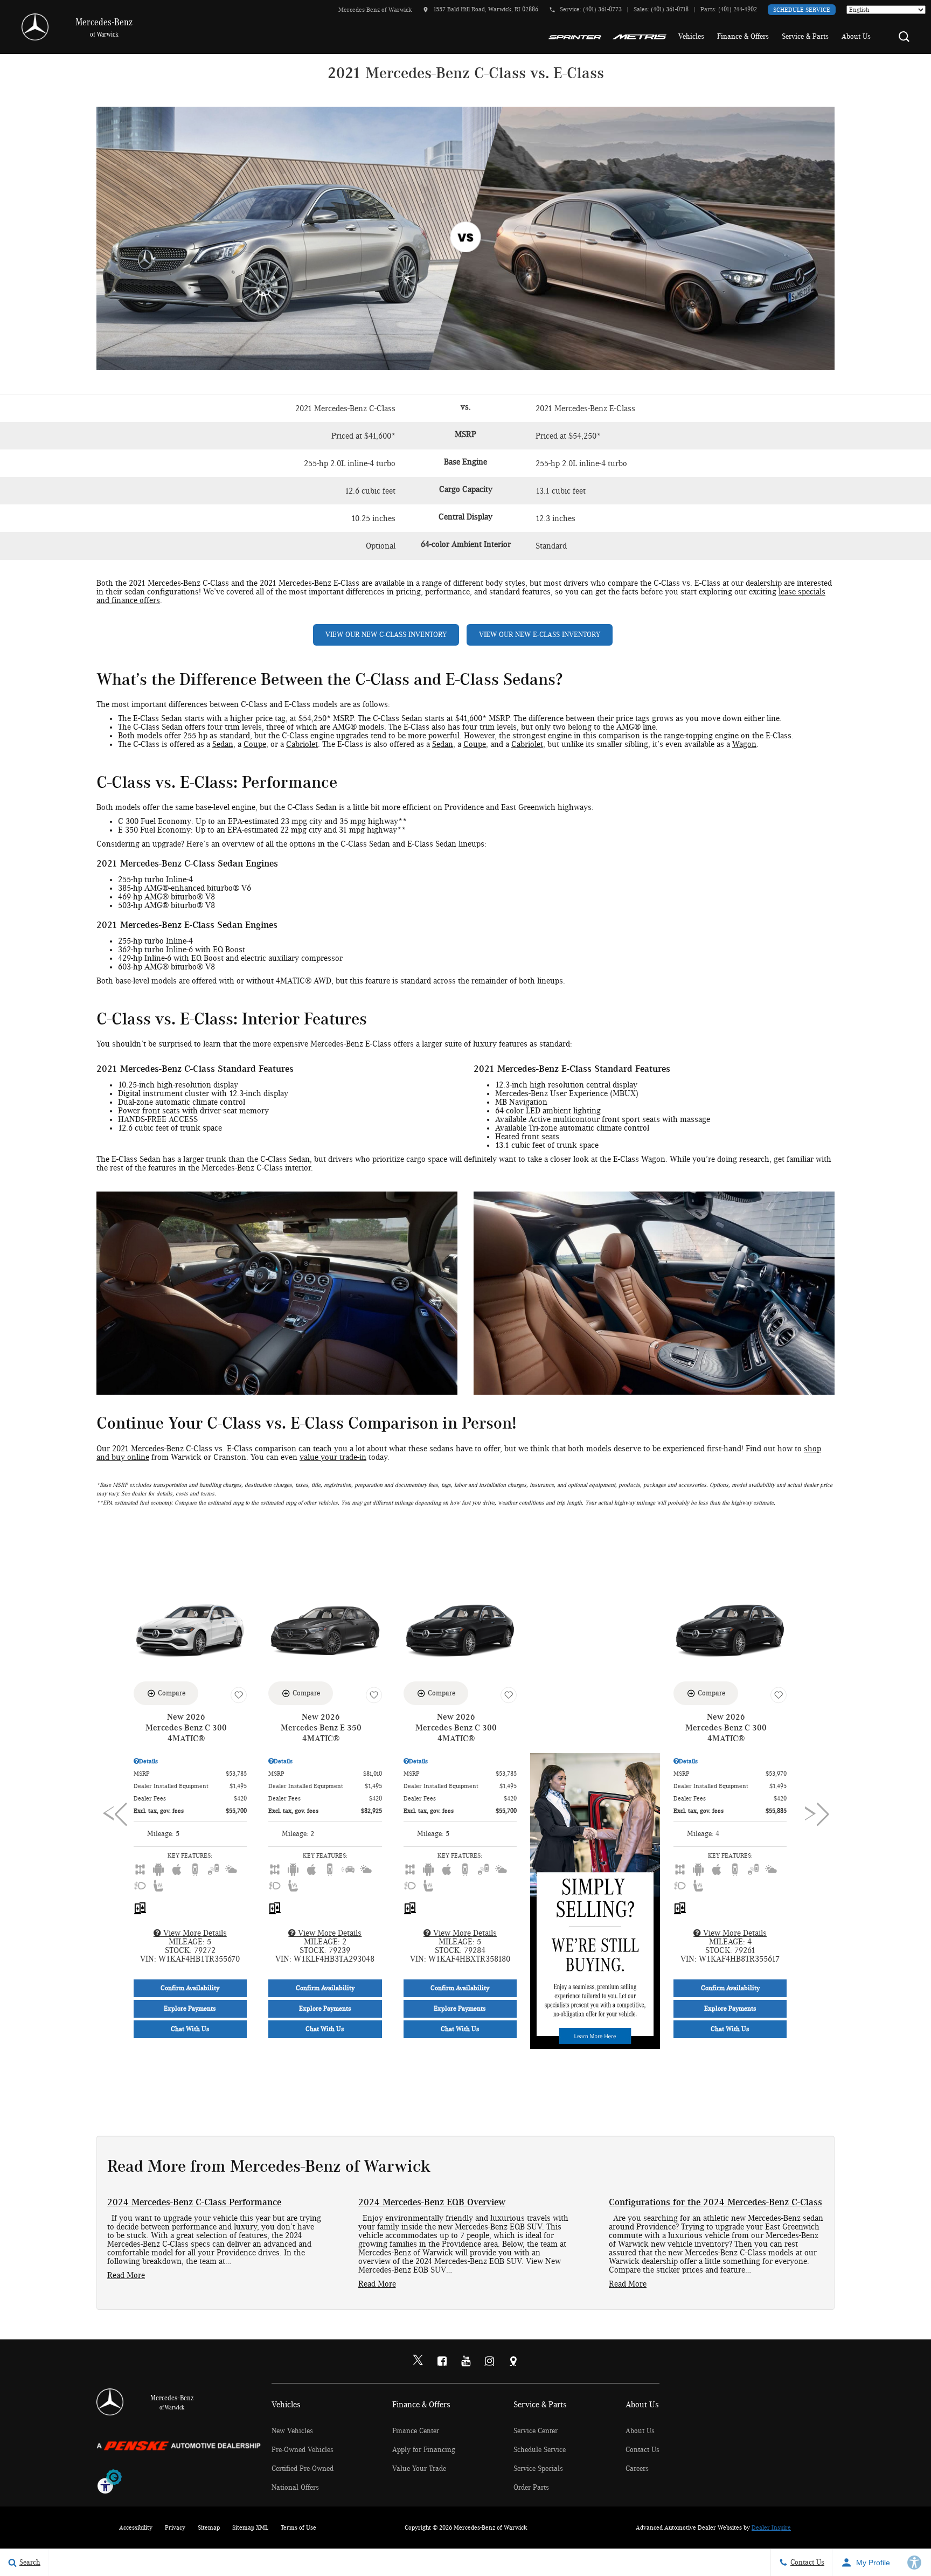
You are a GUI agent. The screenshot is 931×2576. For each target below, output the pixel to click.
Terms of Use (298, 2527)
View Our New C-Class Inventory (386, 635)
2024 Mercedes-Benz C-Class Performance (194, 2203)
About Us (856, 37)
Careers (637, 2469)
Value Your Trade (419, 2469)
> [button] (813, 1815)
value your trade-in (333, 1457)
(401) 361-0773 (602, 9)
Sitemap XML (250, 2527)
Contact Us (642, 2450)
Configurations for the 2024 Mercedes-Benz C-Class (715, 2203)
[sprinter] (575, 37)
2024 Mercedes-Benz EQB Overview (432, 2203)
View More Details (194, 1933)
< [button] (111, 1815)
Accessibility (136, 2527)
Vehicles (691, 37)
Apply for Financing (424, 2450)
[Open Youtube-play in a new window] (465, 2361)
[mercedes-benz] (35, 27)
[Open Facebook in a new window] (442, 2361)
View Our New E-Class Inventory (540, 635)
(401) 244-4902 (738, 9)
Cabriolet (302, 744)
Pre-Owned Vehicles (303, 2450)
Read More (126, 2275)
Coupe (255, 744)
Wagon (744, 744)
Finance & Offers (743, 37)
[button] (904, 37)
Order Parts (531, 2488)
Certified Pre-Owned (303, 2469)
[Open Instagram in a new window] (489, 2361)
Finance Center (416, 2431)
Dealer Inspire (771, 2527)
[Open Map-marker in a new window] (513, 2361)
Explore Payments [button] (190, 2009)
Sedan (223, 744)
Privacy (175, 2527)
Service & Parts (805, 37)
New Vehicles (292, 2431)
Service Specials (538, 2469)
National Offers (295, 2488)
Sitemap (209, 2527)
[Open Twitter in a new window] (418, 2362)
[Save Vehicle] (239, 1695)
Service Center (536, 2431)
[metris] (639, 37)
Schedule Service (802, 10)
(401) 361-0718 (670, 9)
